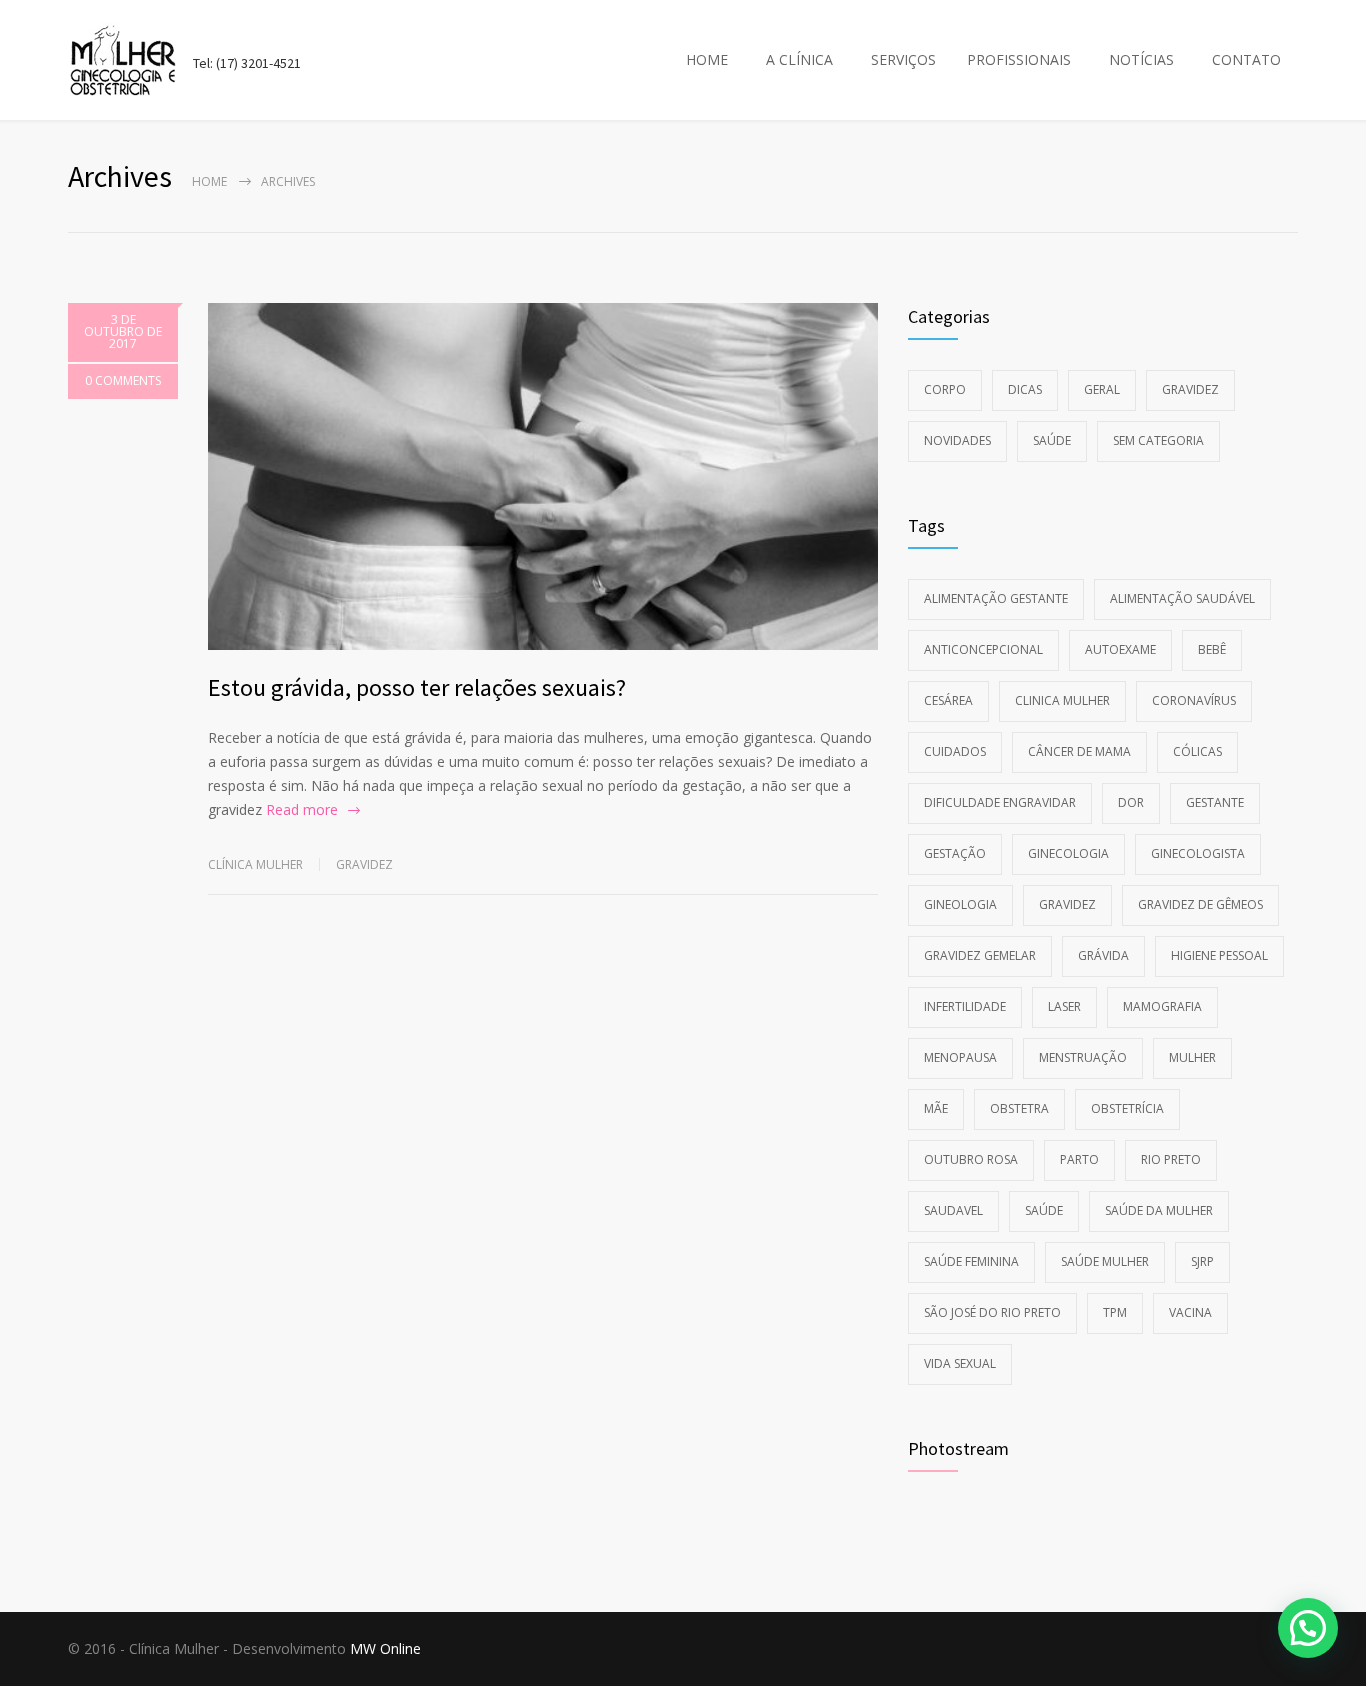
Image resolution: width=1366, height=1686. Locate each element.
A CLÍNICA (799, 59)
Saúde (1052, 440)
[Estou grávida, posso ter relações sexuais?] (543, 476)
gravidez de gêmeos (1200, 904)
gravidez (1067, 904)
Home (209, 181)
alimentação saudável (1182, 598)
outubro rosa (971, 1159)
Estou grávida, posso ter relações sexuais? (417, 687)
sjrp (1202, 1261)
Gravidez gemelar (980, 955)
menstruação (1083, 1057)
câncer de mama (1079, 751)
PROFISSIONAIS (1019, 59)
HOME (707, 59)
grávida (1103, 955)
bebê (1212, 649)
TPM (1115, 1312)
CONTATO (1246, 59)
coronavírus (1194, 700)
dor (1131, 802)
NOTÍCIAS (1141, 59)
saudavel (953, 1210)
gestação (955, 853)
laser (1064, 1006)
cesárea (948, 700)
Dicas (1025, 389)
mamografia (1162, 1006)
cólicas (1197, 751)
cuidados (955, 751)
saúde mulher (1105, 1261)
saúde (1044, 1210)
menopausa (960, 1057)
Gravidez (364, 864)
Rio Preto (1171, 1159)
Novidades (957, 440)
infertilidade (965, 1006)
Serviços (903, 59)
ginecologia (1068, 853)
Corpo (945, 389)
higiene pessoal (1219, 955)
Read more (302, 809)
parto (1079, 1159)
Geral (1102, 389)
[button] (1308, 1628)
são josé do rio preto (992, 1312)
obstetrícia (1127, 1108)
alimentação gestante (996, 598)
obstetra (1019, 1108)
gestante (1215, 802)
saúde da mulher (1159, 1210)
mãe (936, 1108)
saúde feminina (971, 1261)
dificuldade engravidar (1000, 802)
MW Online (385, 1648)
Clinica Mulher (1062, 700)
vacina (1190, 1312)
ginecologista (1198, 853)
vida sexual (960, 1363)
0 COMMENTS (123, 380)
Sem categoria (1158, 440)
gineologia (960, 904)
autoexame (1120, 649)
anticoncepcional (983, 649)
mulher (1192, 1057)
